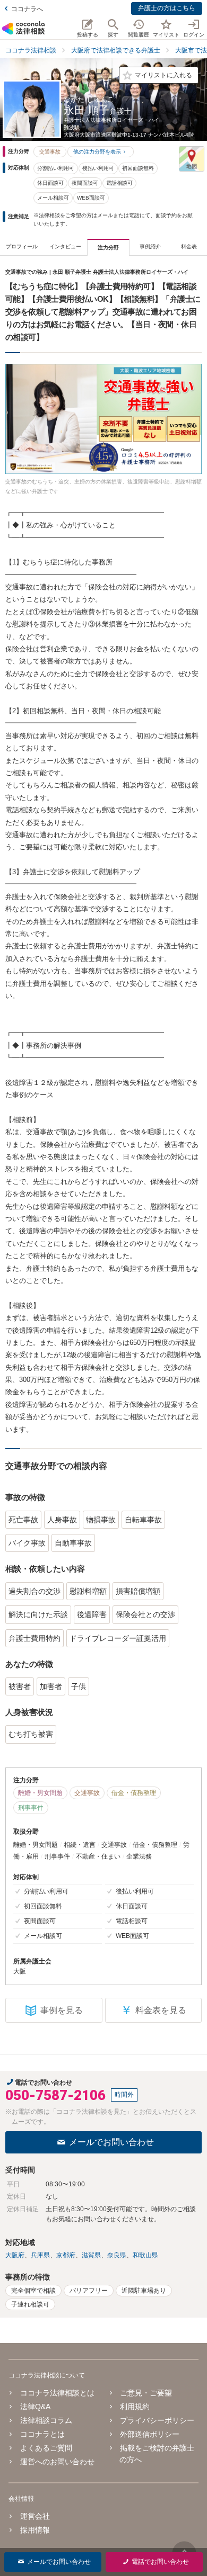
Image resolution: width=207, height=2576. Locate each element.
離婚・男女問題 (40, 1793)
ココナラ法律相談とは (57, 2393)
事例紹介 (150, 246)
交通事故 (50, 152)
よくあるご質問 (46, 2448)
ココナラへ (27, 9)
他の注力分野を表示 (97, 152)
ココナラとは (42, 2434)
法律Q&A (35, 2407)
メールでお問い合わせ (111, 2142)
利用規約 (135, 2407)
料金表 (189, 246)
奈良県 (117, 2255)
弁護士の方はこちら (167, 8)
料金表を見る (153, 2010)
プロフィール (22, 246)
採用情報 (35, 2530)
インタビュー (65, 246)
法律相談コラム (46, 2420)
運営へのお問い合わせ (57, 2462)
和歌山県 (145, 2255)
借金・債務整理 (134, 1793)
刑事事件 (31, 1808)
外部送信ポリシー (150, 2434)
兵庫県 (40, 2255)
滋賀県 (91, 2255)
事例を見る (62, 2010)
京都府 (66, 2255)
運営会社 (35, 2516)
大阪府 (15, 2255)
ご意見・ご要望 (146, 2393)
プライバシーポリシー (157, 2420)
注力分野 (108, 248)
